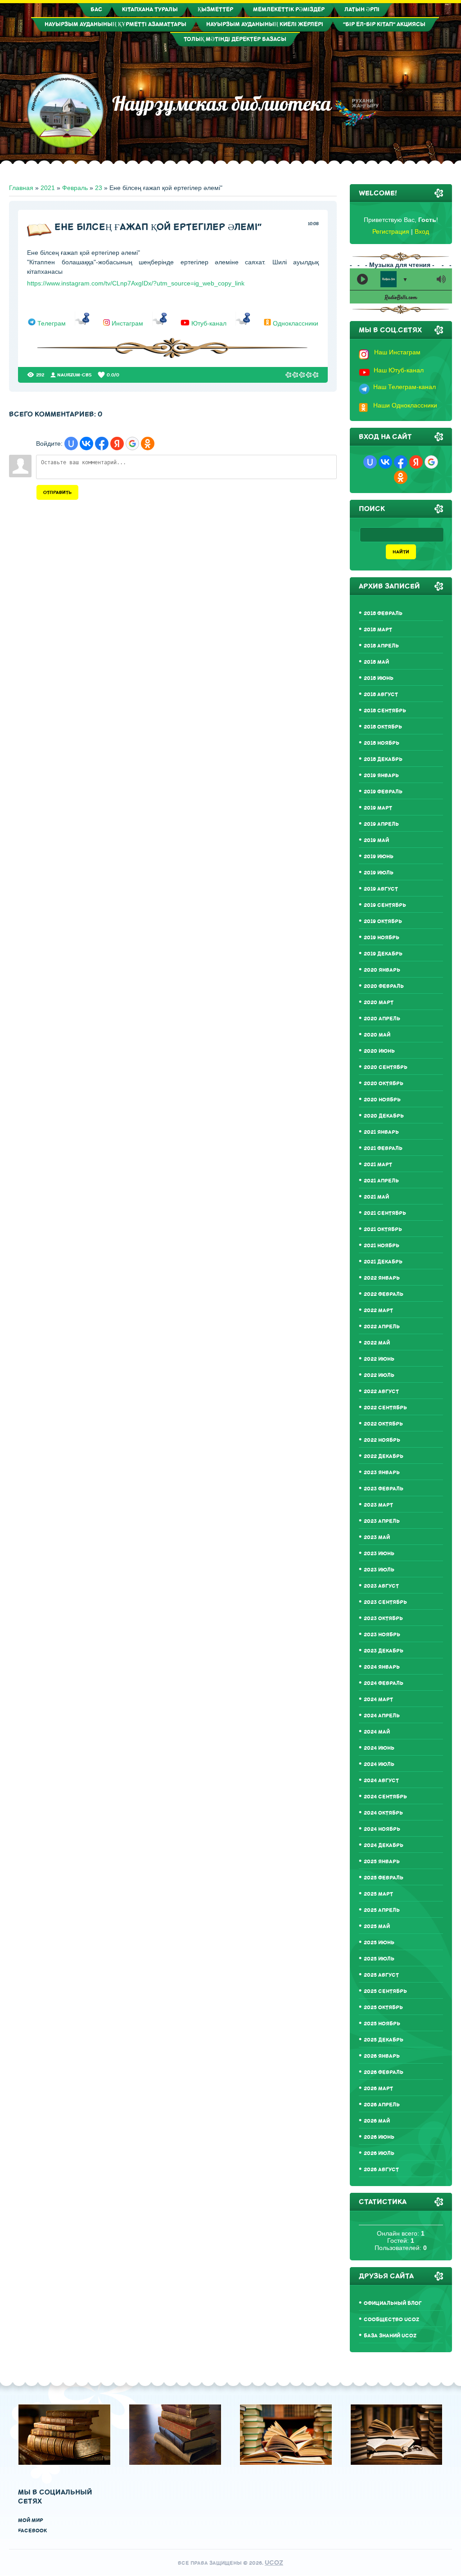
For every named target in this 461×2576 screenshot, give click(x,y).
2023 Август (381, 1586)
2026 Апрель (382, 2105)
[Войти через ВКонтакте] (86, 444)
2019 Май (376, 840)
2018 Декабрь (383, 759)
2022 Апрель (382, 1327)
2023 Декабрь (384, 1651)
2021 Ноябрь (382, 1246)
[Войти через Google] (132, 444)
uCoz (274, 2563)
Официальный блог (393, 2303)
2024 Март (378, 1700)
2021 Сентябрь (385, 1213)
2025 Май (377, 1926)
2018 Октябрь (383, 727)
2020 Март (379, 1003)
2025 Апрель (382, 1910)
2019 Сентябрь (385, 905)
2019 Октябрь (383, 921)
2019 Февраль (383, 792)
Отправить (57, 492)
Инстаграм (127, 323)
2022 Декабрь (384, 1456)
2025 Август (381, 1975)
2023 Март (378, 1505)
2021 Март (378, 1165)
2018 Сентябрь (385, 711)
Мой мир (31, 2520)
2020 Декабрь (384, 1116)
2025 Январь (382, 1862)
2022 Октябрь (383, 1424)
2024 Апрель (382, 1716)
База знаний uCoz (390, 2336)
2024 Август (381, 1781)
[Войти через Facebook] (102, 444)
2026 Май (377, 2121)
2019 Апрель (381, 824)
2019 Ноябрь (382, 938)
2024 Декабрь (384, 1845)
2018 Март (378, 630)
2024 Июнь (379, 1748)
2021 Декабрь (383, 1262)
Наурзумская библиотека (217, 104)
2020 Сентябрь (386, 1067)
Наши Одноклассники (405, 405)
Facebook (32, 2531)
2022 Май (377, 1343)
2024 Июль (379, 1764)
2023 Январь (382, 1473)
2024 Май (377, 1732)
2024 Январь (382, 1667)
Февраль (75, 188)
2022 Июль (379, 1375)
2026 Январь (382, 2056)
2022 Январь (382, 1278)
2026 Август (381, 2170)
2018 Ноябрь (382, 743)
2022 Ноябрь (382, 1440)
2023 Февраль (384, 1489)
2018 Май (376, 662)
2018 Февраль (383, 613)
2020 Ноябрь (382, 1100)
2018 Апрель (381, 646)
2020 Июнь (379, 1051)
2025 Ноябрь (382, 2024)
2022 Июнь (379, 1359)
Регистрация (391, 231)
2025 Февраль (384, 1878)
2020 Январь (382, 970)
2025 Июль (379, 1959)
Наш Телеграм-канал (405, 387)
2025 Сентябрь (385, 1991)
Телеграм (52, 323)
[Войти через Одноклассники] (148, 444)
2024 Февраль (384, 1683)
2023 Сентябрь (385, 1602)
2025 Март (378, 1894)
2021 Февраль (383, 1148)
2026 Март (378, 2089)
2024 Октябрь (383, 1813)
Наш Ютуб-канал (399, 370)
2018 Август (381, 695)
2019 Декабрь (383, 954)
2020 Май (377, 1035)
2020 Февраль (384, 986)
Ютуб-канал (209, 323)
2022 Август (381, 1392)
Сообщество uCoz (391, 2320)
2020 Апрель (382, 1019)
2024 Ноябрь (382, 1829)
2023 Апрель (382, 1521)
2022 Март (378, 1311)
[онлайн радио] (401, 299)
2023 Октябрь (383, 1618)
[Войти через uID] (71, 444)
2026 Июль (379, 2153)
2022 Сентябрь (385, 1408)
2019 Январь (381, 776)
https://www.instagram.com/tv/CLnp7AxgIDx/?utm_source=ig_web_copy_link (136, 283)
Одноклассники (296, 323)
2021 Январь (381, 1132)
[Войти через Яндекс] (117, 444)
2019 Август (381, 889)
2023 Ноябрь (382, 1635)
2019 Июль (379, 873)
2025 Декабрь (384, 2040)
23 (99, 188)
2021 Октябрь (383, 1229)
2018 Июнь (379, 678)
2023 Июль (379, 1570)
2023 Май (377, 1537)
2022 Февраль (384, 1294)
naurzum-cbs (75, 375)
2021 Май (376, 1197)
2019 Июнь (379, 857)
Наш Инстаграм (397, 352)
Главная (21, 188)
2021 (48, 188)
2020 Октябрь (384, 1084)
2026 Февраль (384, 2072)
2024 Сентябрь (385, 1797)
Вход (422, 231)
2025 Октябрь (383, 2008)
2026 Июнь (379, 2137)
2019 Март (378, 808)
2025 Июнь (379, 1943)
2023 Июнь (379, 1554)
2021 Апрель (381, 1181)
